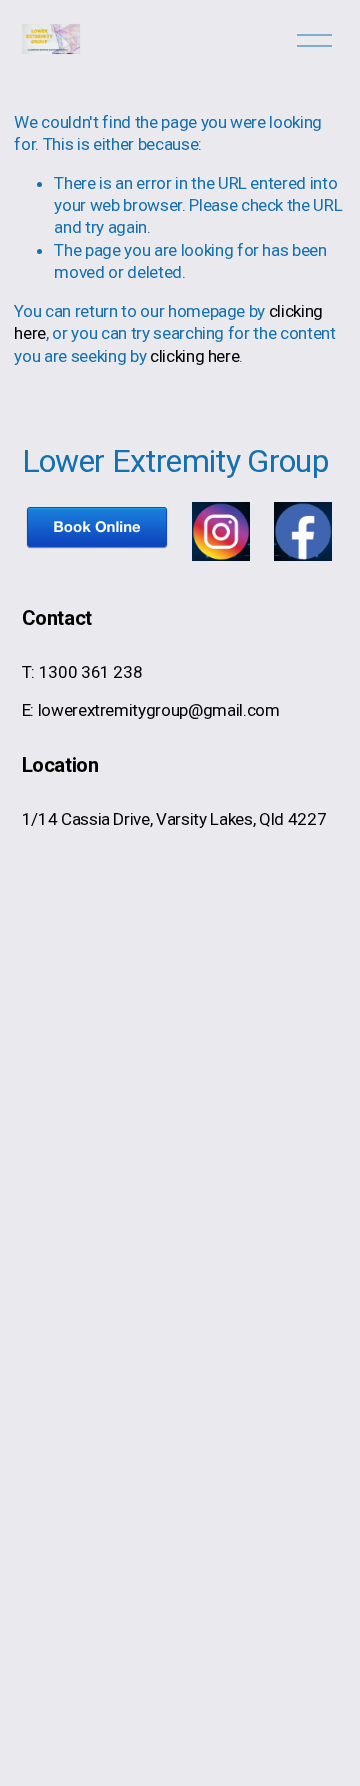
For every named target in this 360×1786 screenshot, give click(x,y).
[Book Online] (97, 546)
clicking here (195, 356)
